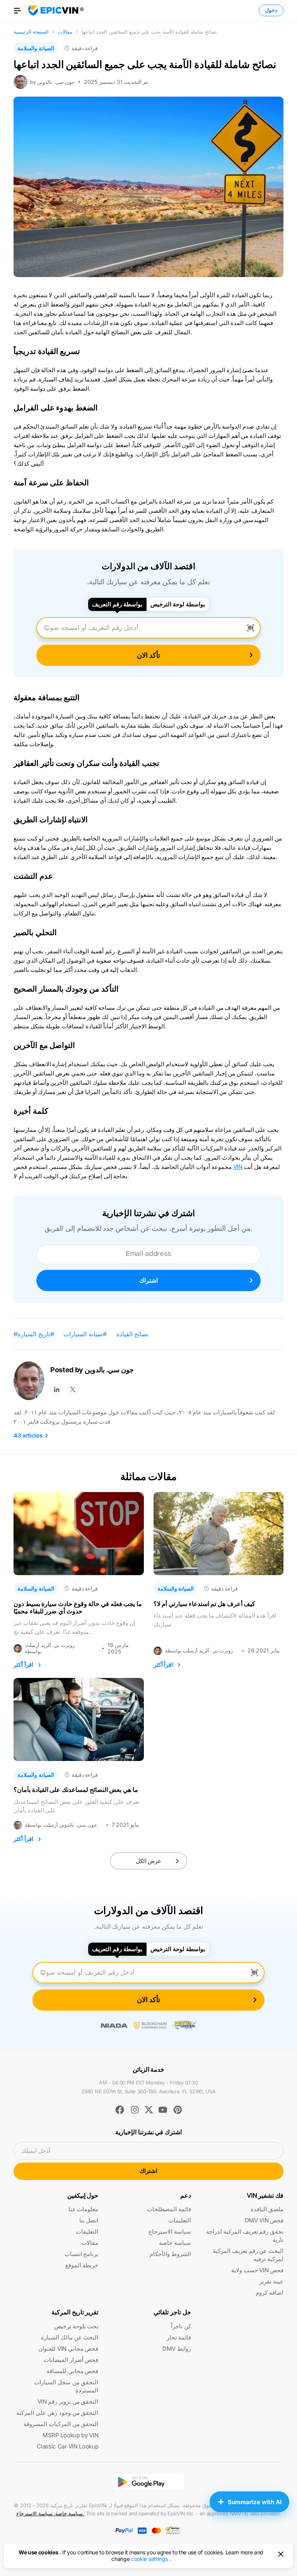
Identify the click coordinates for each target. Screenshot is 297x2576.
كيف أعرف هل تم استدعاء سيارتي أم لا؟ (205, 1604)
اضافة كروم (270, 2293)
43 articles (28, 1436)
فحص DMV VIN (264, 2220)
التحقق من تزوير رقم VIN (68, 2402)
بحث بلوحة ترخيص (76, 2326)
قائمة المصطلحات (169, 2209)
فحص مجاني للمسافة (72, 2371)
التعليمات (180, 2220)
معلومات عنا (84, 2209)
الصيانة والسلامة (36, 48)
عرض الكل (149, 1861)
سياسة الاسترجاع (170, 2231)
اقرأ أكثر (23, 1665)
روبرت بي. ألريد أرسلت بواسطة (50, 1648)
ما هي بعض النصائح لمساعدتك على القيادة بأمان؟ (76, 1790)
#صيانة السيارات (85, 1334)
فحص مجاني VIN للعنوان (68, 2349)
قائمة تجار (179, 2337)
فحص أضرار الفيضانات (71, 2360)
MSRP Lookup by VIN (70, 2435)
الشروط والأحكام (170, 2254)
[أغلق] (281, 2554)
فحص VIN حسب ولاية (257, 2270)
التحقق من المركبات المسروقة (61, 2424)
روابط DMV (177, 2349)
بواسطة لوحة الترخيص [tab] (178, 604)
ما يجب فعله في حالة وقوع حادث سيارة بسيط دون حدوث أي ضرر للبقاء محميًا (78, 1608)
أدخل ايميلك (36, 2151)
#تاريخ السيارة (36, 1334)
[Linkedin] (56, 1389)
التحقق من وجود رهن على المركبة (57, 2413)
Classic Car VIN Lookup (67, 2446)
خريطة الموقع (82, 2265)
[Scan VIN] (251, 628)
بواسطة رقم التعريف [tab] (117, 604)
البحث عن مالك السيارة (70, 2337)
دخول (271, 10)
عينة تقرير (271, 2281)
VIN (238, 1167)
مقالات (90, 2243)
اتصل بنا (89, 2220)
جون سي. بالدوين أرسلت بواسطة (61, 1825)
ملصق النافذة (267, 2209)
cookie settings (149, 2559)
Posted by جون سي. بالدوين (92, 1370)
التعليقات (87, 2231)
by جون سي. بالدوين (52, 82)
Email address (148, 1253)
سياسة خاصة (175, 2243)
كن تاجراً (181, 2326)
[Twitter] (73, 1389)
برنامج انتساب (82, 2254)
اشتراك (148, 1280)
